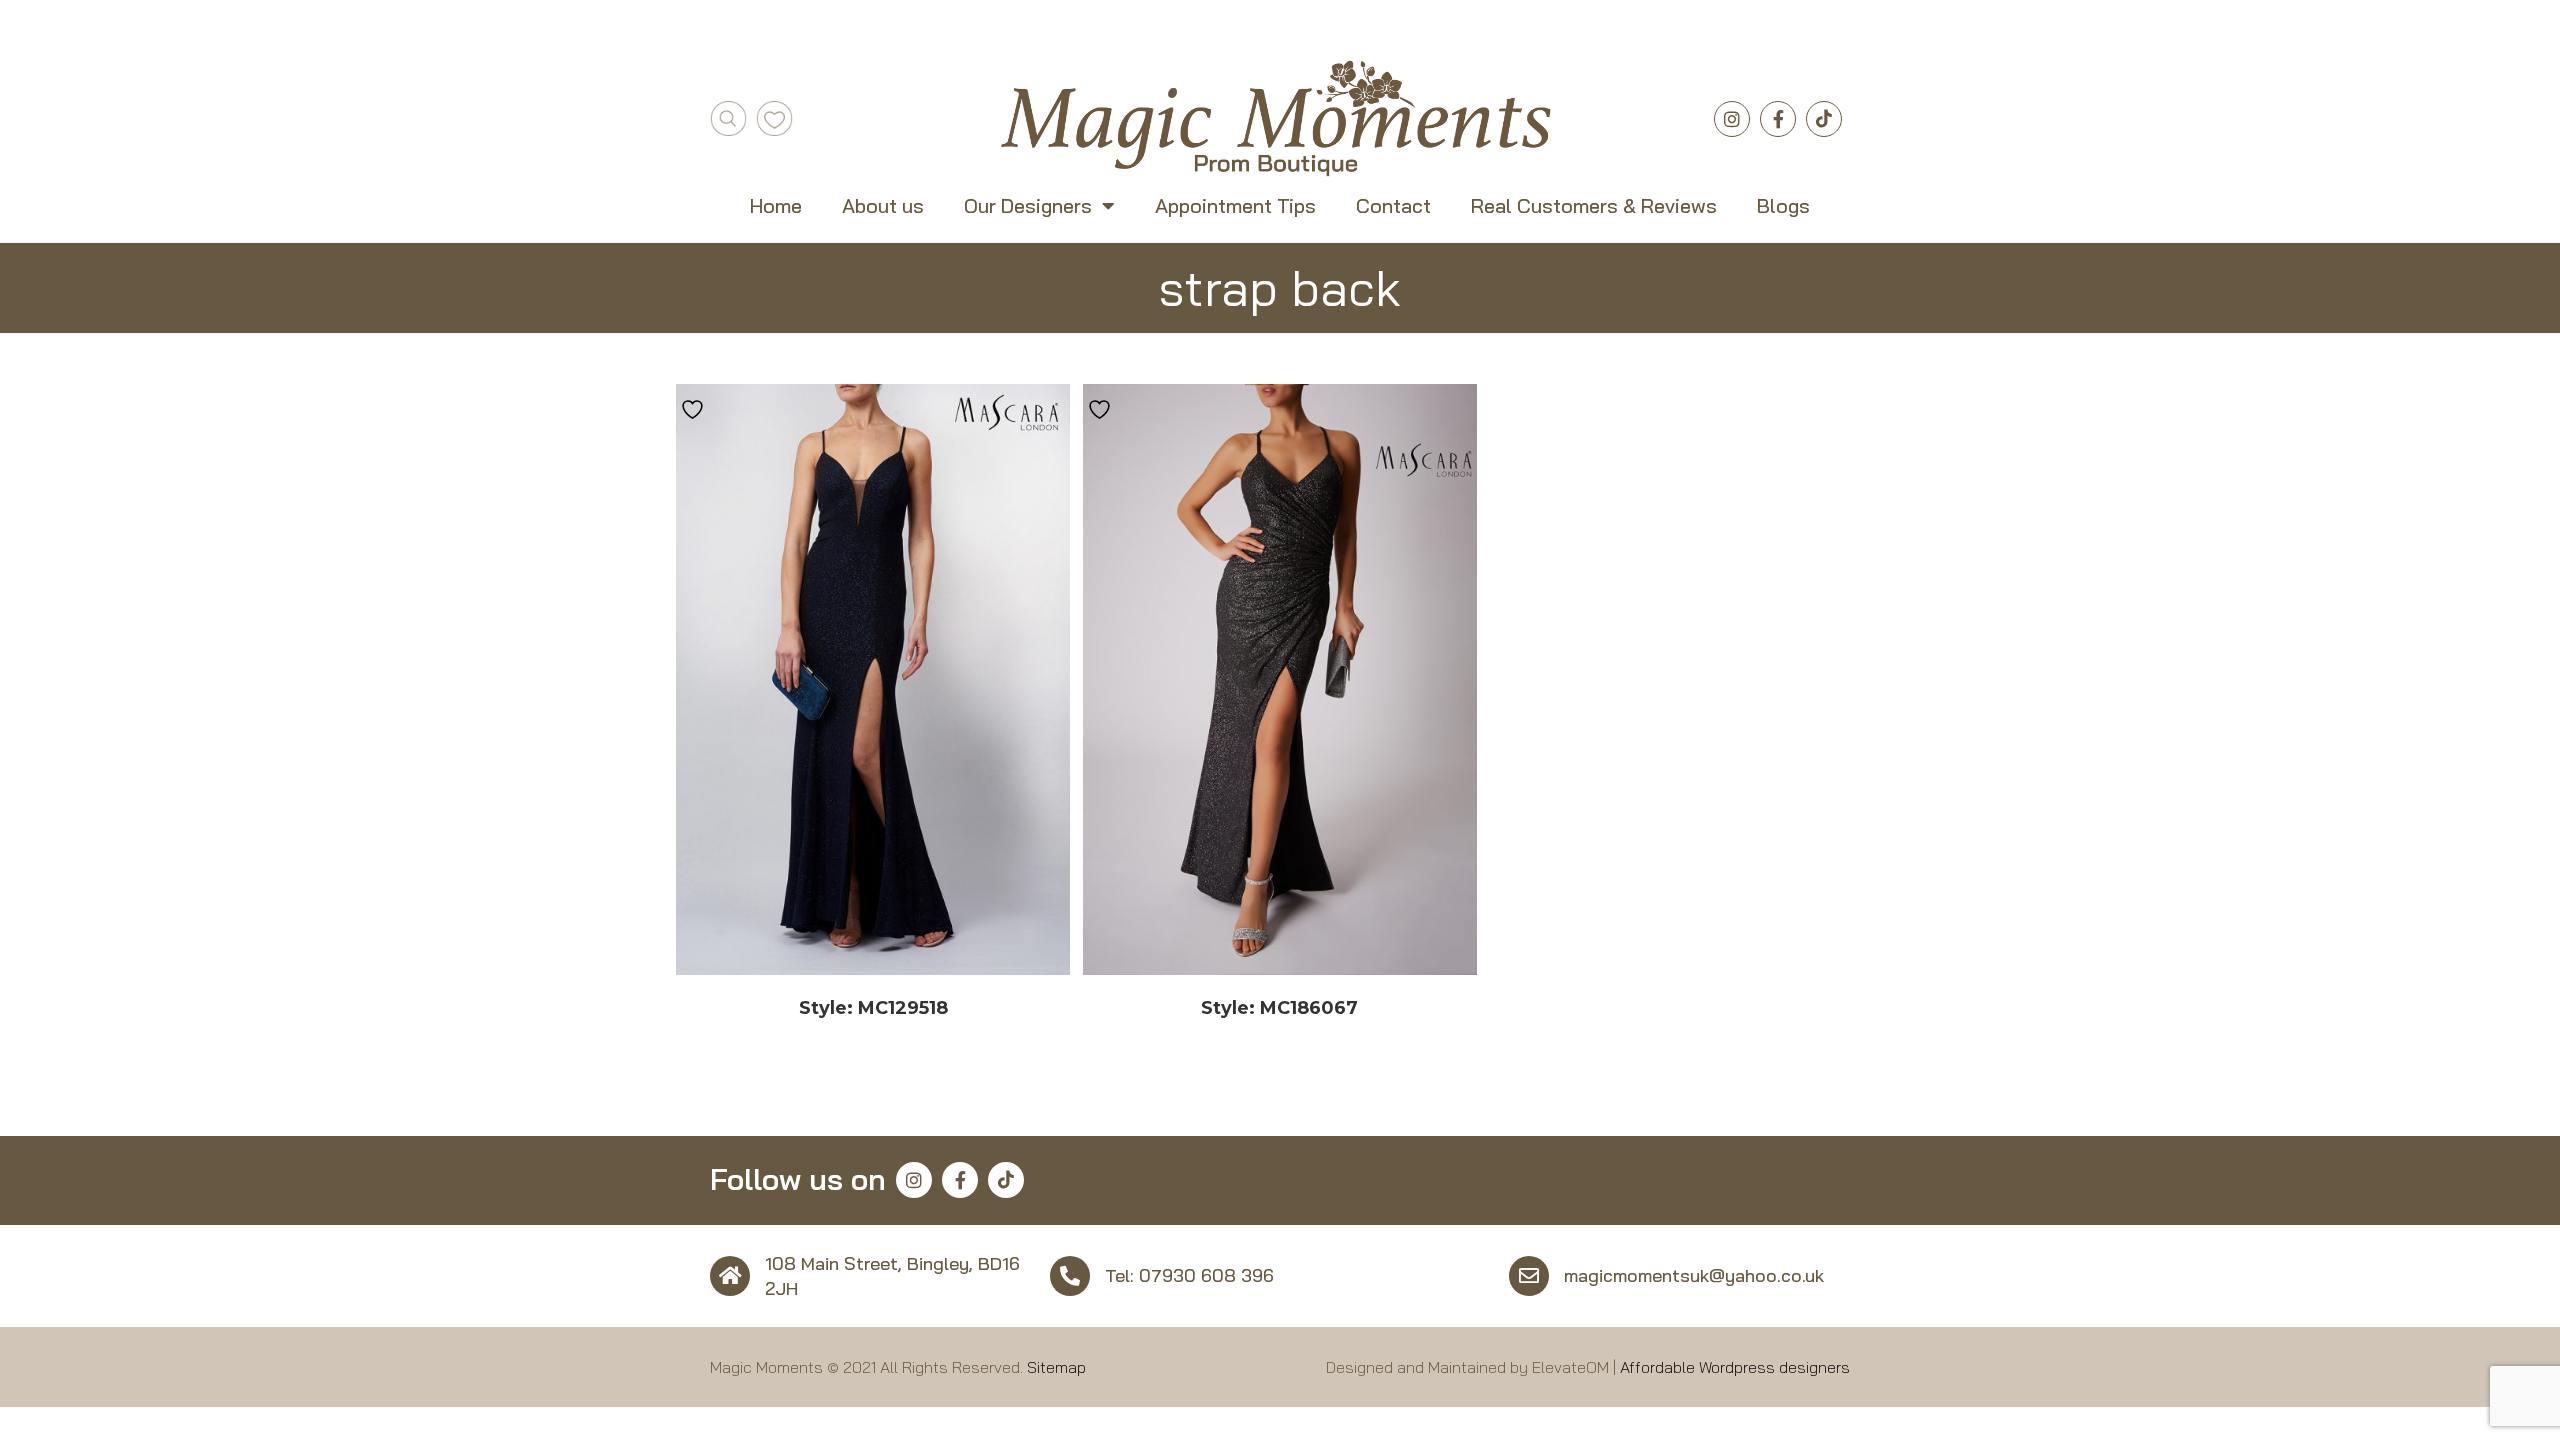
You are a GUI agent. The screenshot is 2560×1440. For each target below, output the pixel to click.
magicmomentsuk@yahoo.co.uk (1694, 1275)
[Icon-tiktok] (1824, 119)
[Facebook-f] (1778, 119)
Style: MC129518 (873, 1008)
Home (776, 206)
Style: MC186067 (1279, 1008)
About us (883, 206)
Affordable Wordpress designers (1735, 1367)
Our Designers (1028, 206)
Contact (1393, 206)
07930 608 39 (1201, 1275)
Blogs (1783, 206)
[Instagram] (1732, 119)
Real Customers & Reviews (1594, 206)
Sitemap (1056, 1367)
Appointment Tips (1235, 206)
